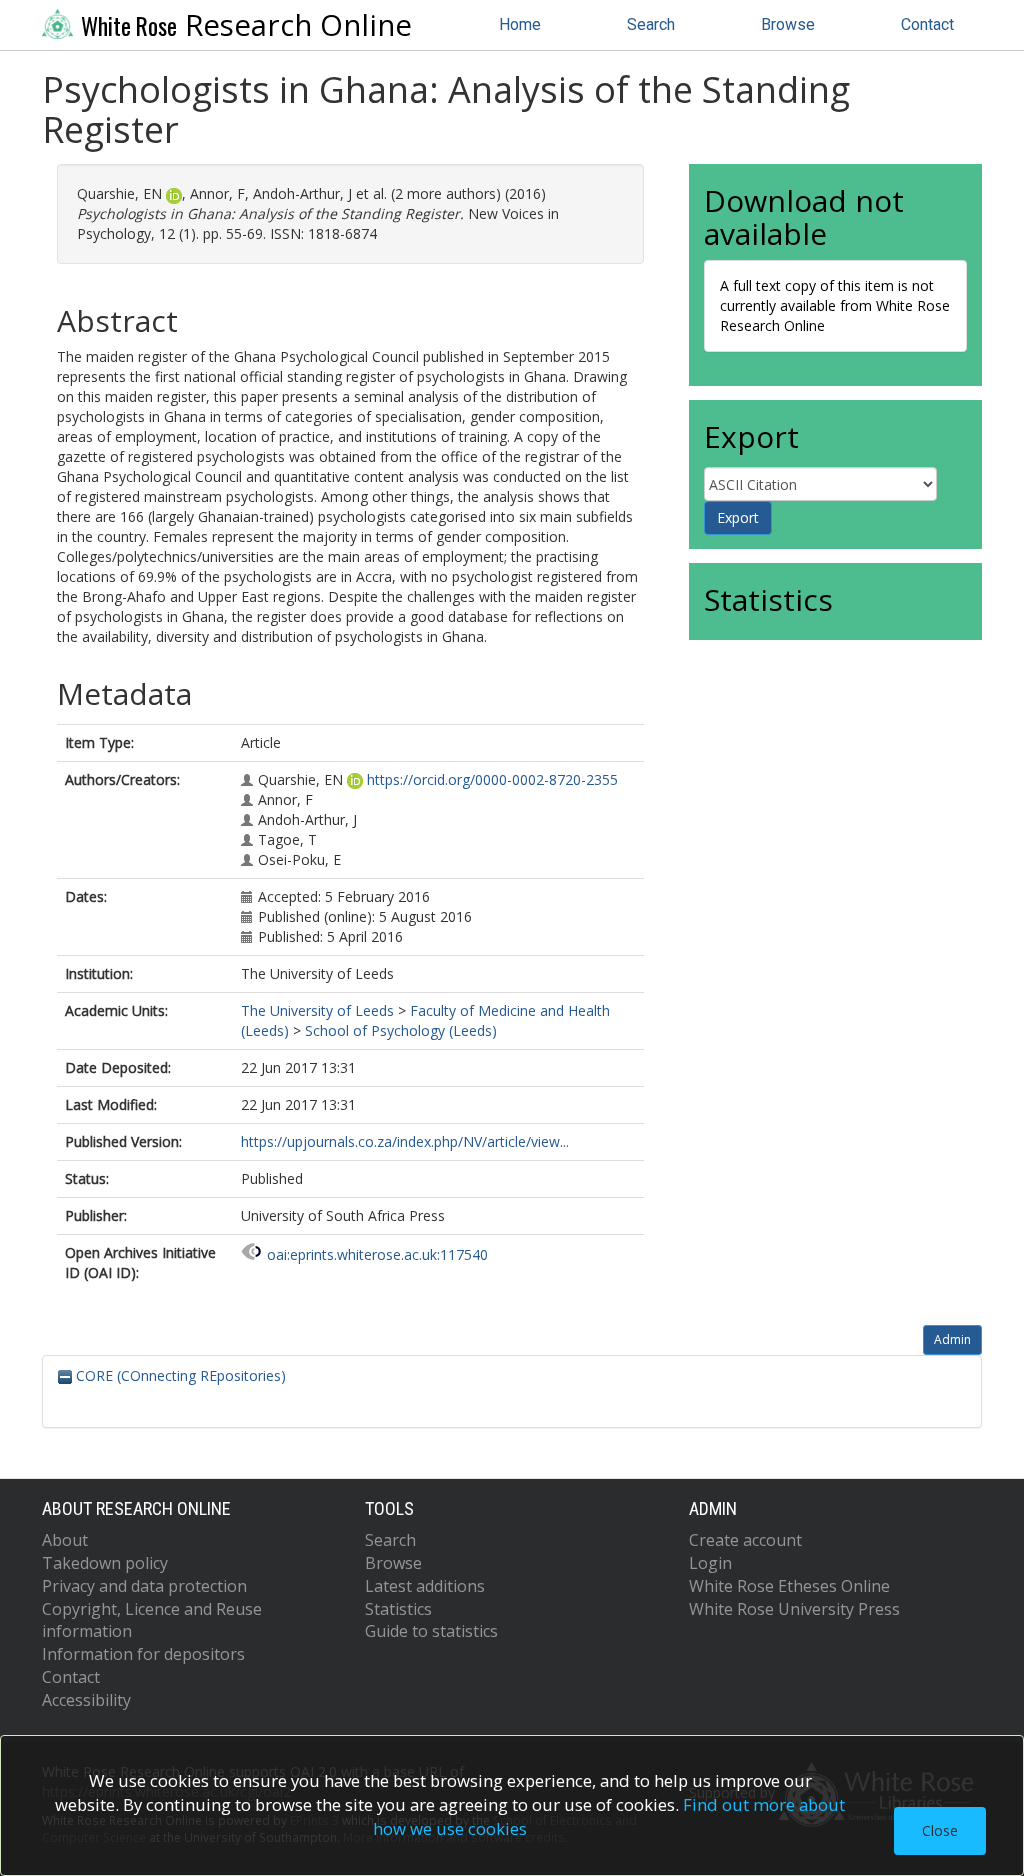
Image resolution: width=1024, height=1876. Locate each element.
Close (940, 1830)
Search (651, 24)
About (65, 1540)
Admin (952, 1339)
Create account (745, 1540)
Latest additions (425, 1586)
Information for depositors (143, 1654)
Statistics (398, 1609)
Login (710, 1563)
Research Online (246, 25)
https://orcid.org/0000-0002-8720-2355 (492, 779)
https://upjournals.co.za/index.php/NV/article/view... (405, 1141)
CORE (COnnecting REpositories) (179, 1375)
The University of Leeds (317, 1010)
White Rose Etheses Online (789, 1586)
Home (520, 24)
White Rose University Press (794, 1609)
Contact (927, 24)
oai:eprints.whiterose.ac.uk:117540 (377, 1254)
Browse (788, 24)
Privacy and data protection (144, 1586)
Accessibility (86, 1700)
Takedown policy (105, 1563)
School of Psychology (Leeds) (401, 1030)
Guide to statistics (431, 1631)
